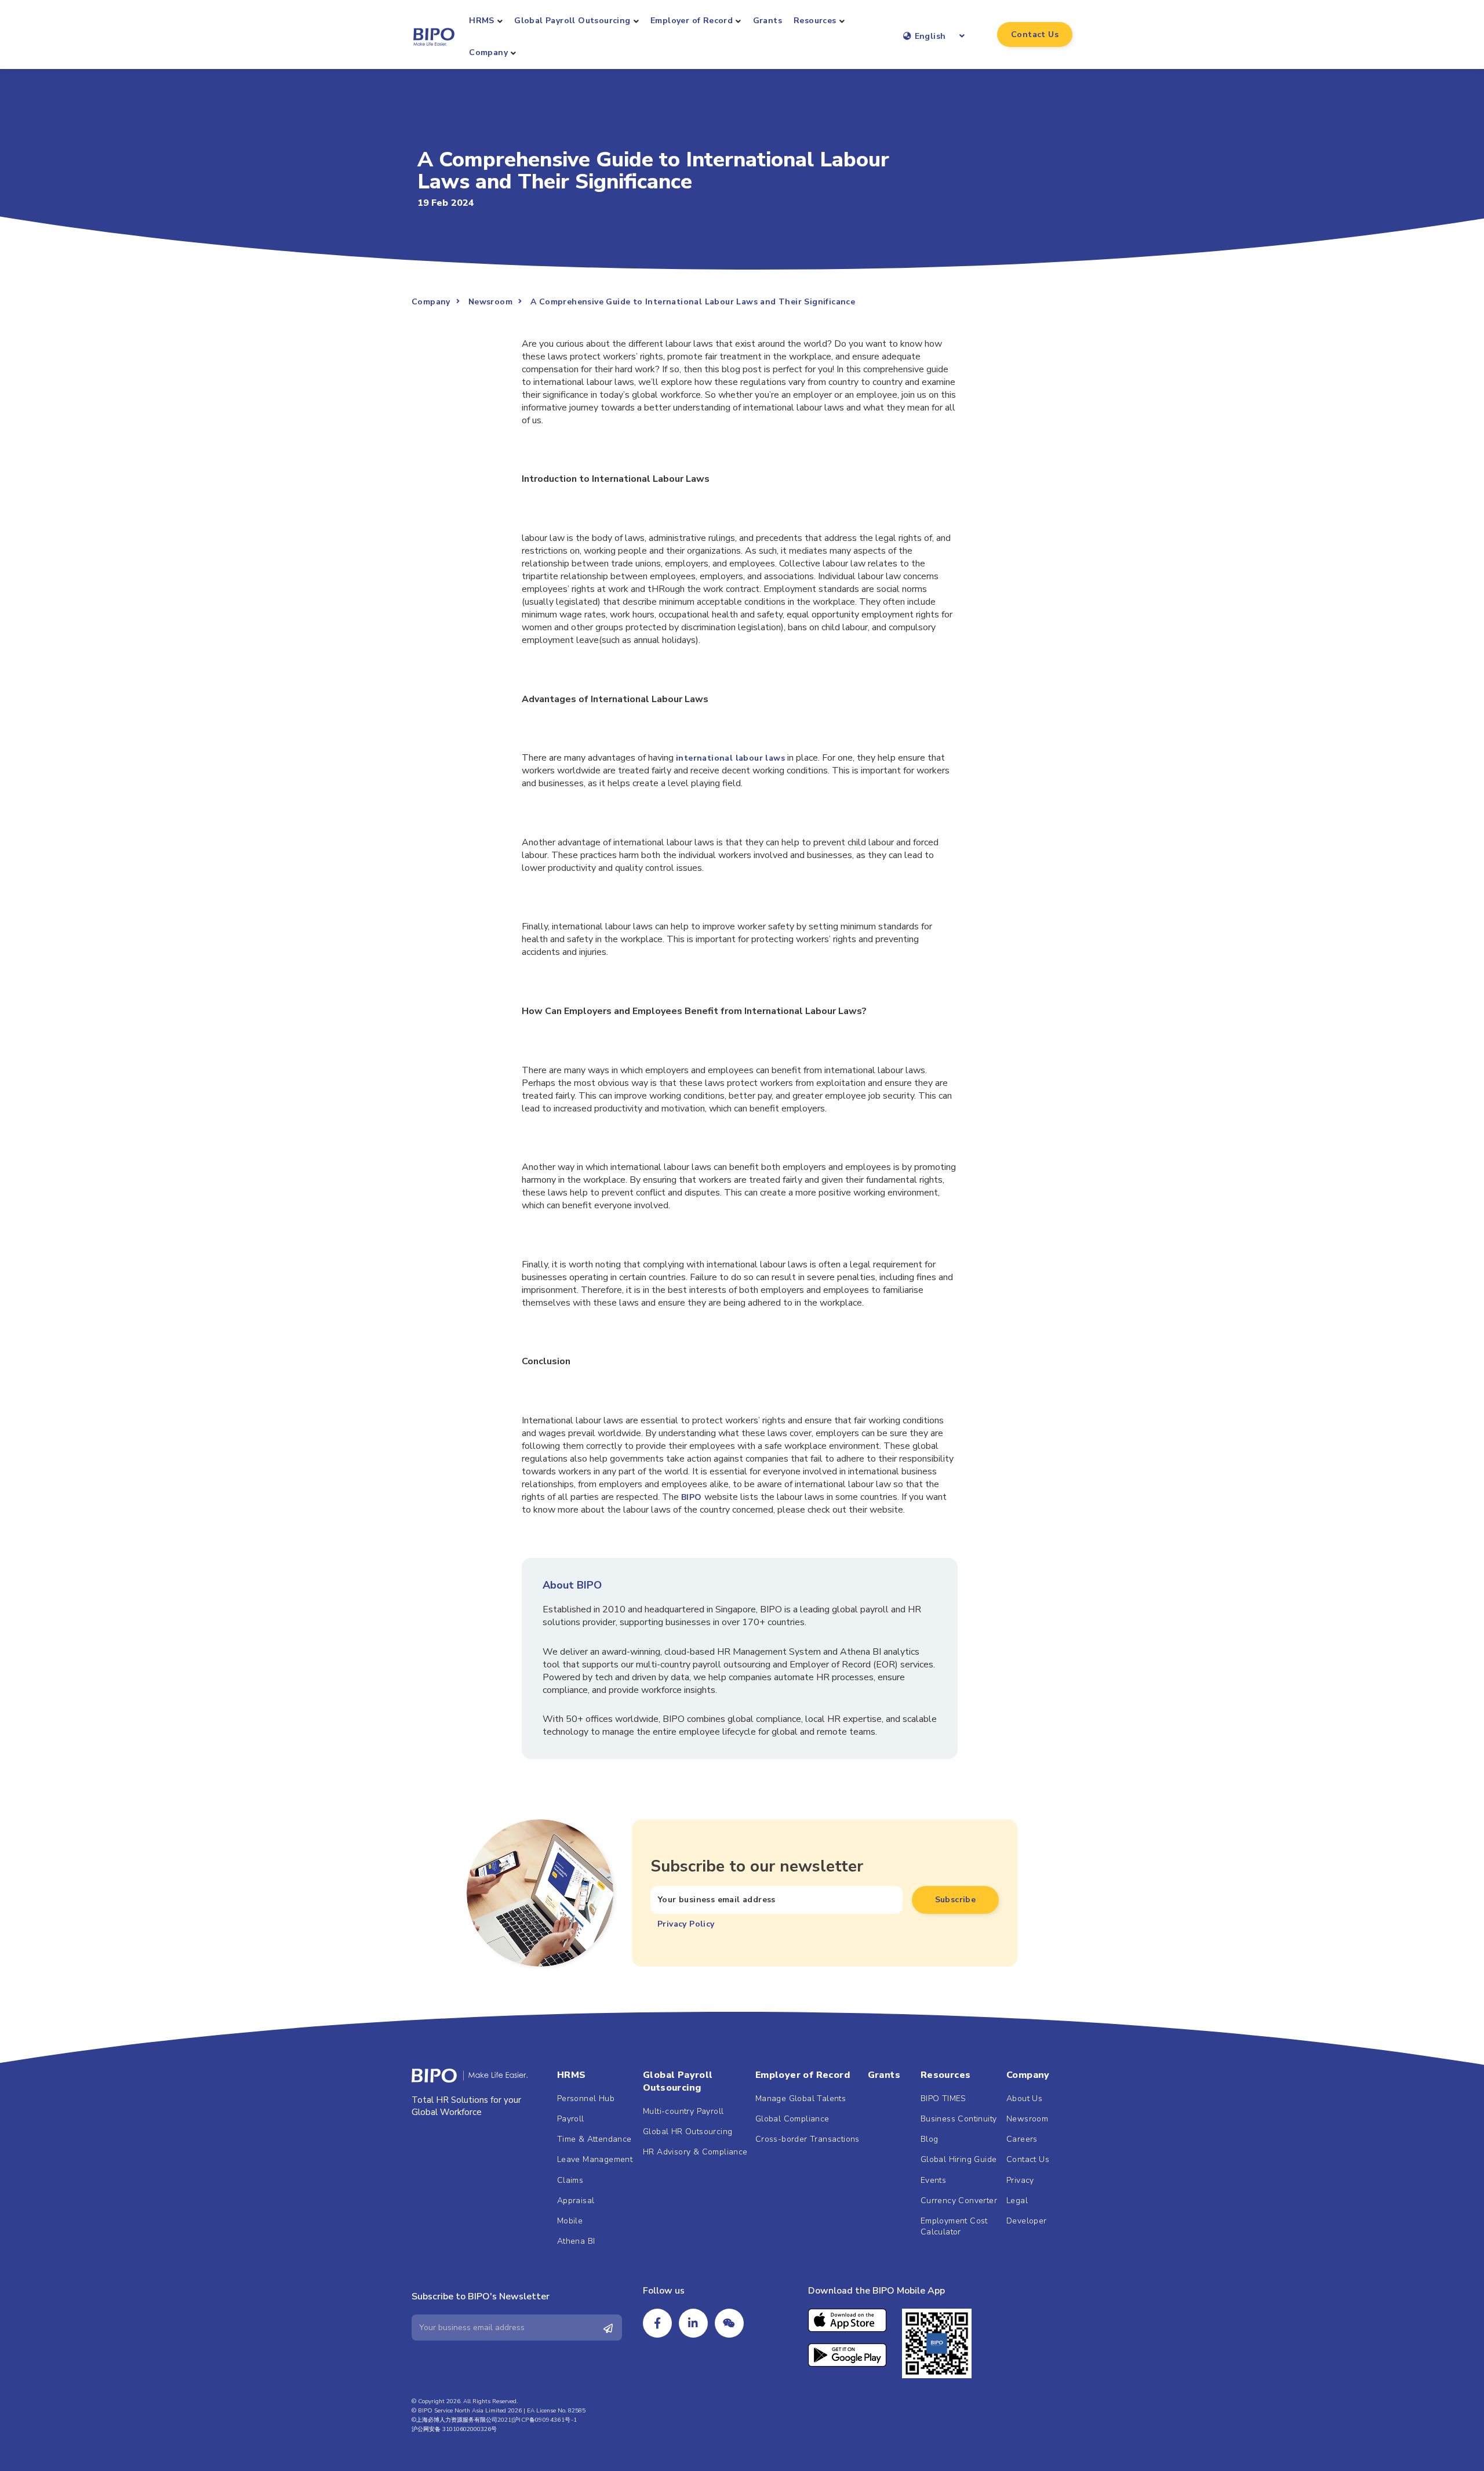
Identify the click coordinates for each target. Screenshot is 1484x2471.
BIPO (692, 1497)
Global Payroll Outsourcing (572, 21)
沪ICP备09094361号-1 (545, 2420)
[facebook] (657, 2323)
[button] (1035, 34)
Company (488, 52)
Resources (815, 21)
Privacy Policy (686, 1924)
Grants (768, 21)
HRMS (482, 21)
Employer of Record (692, 21)
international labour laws (730, 758)
